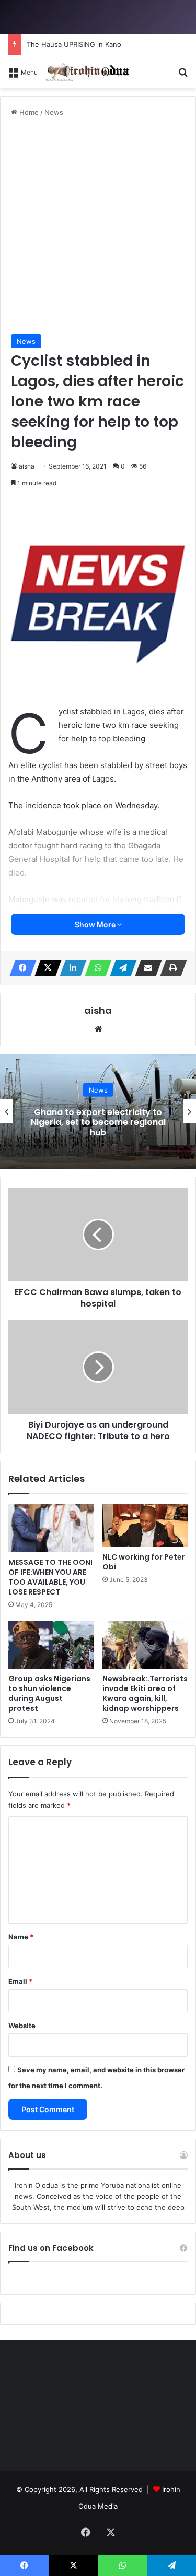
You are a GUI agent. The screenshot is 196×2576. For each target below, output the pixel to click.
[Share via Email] (145, 968)
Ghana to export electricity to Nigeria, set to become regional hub (98, 1122)
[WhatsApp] (95, 968)
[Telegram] (120, 968)
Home (28, 112)
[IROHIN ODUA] (87, 72)
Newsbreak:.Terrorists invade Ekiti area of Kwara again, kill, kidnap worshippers (145, 1693)
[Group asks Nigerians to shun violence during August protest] (51, 1645)
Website (22, 2026)
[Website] (98, 1029)
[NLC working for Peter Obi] (145, 1526)
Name (21, 1937)
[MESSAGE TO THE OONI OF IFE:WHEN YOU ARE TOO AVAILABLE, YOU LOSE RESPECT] (51, 1528)
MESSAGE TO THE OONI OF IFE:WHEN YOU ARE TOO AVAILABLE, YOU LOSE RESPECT (50, 1577)
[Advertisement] (98, 226)
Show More (96, 924)
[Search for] (183, 75)
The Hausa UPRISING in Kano (74, 44)
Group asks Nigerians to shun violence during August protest (49, 1693)
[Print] (170, 968)
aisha (27, 466)
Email (20, 1981)
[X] (45, 968)
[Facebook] (20, 968)
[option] (98, 1111)
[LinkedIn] (70, 968)
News (54, 112)
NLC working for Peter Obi (144, 1562)
